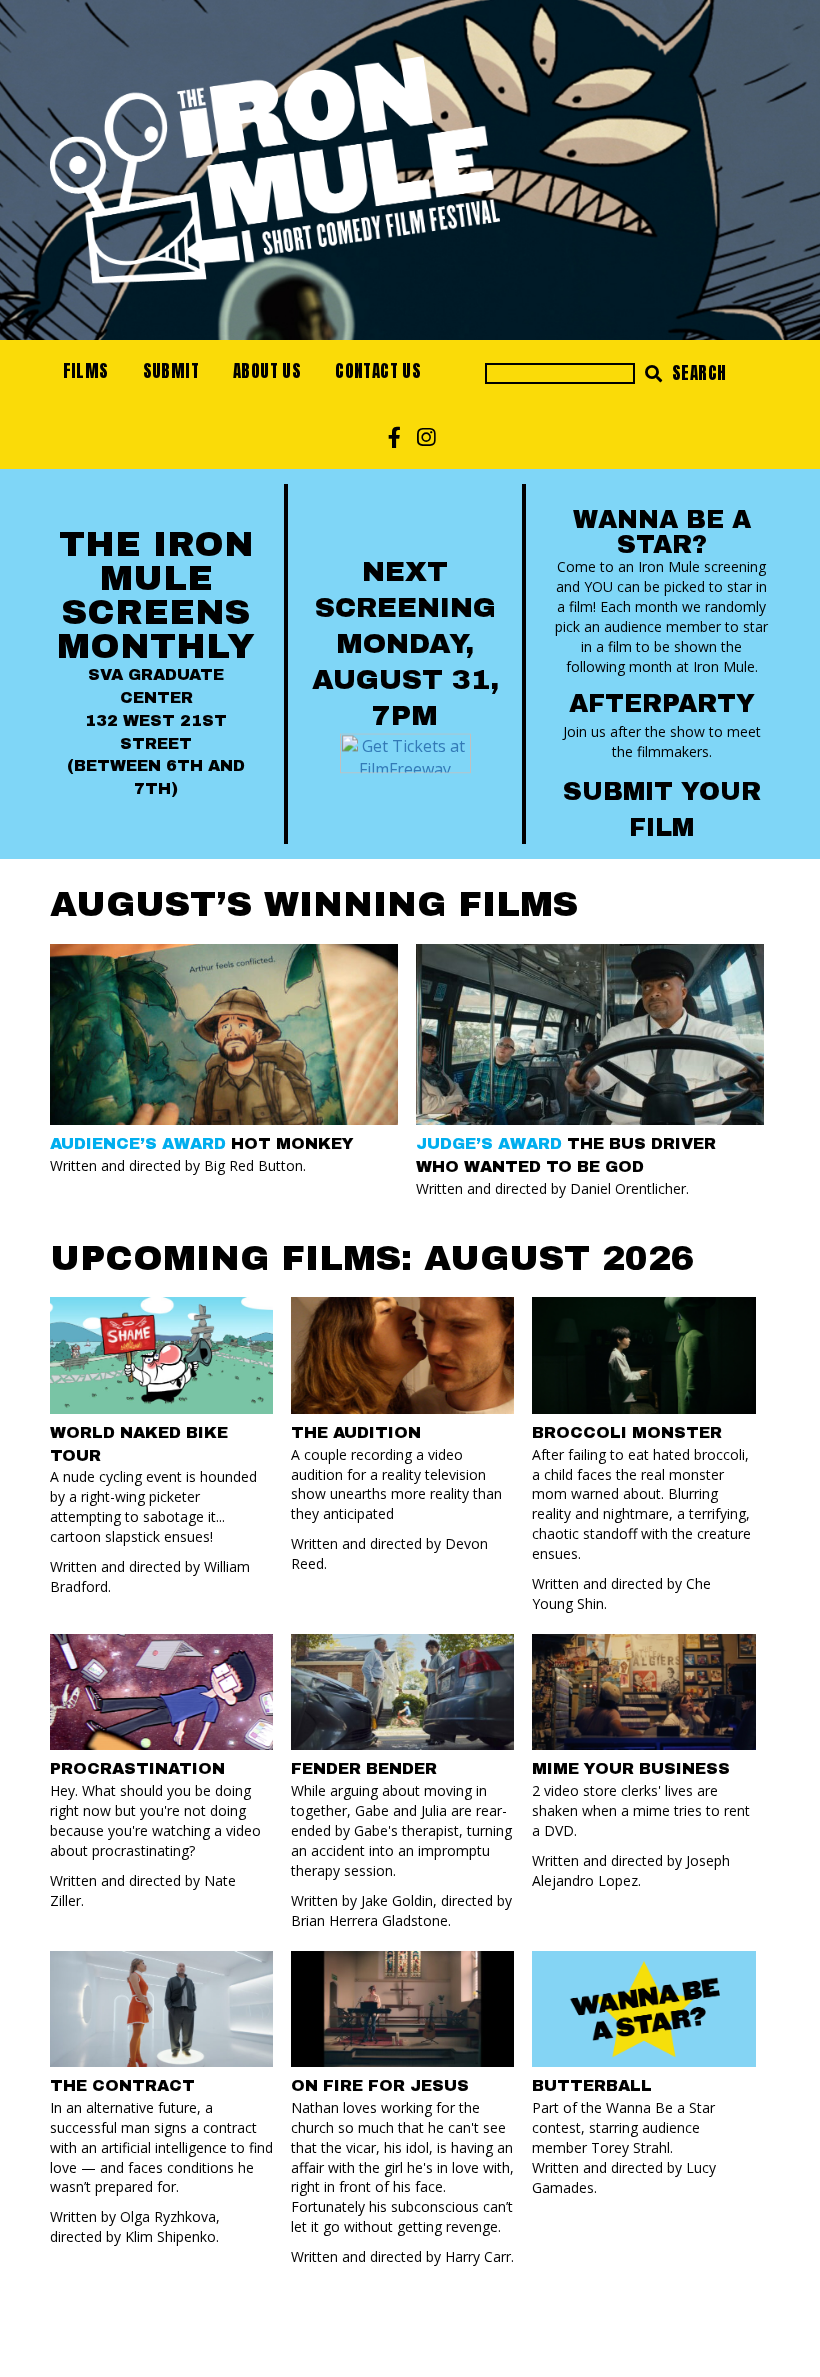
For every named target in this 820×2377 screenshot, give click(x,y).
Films (86, 371)
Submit (171, 371)
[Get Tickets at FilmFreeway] (405, 752)
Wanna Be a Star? (662, 532)
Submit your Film (662, 809)
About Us (267, 371)
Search (697, 373)
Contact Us (378, 371)
